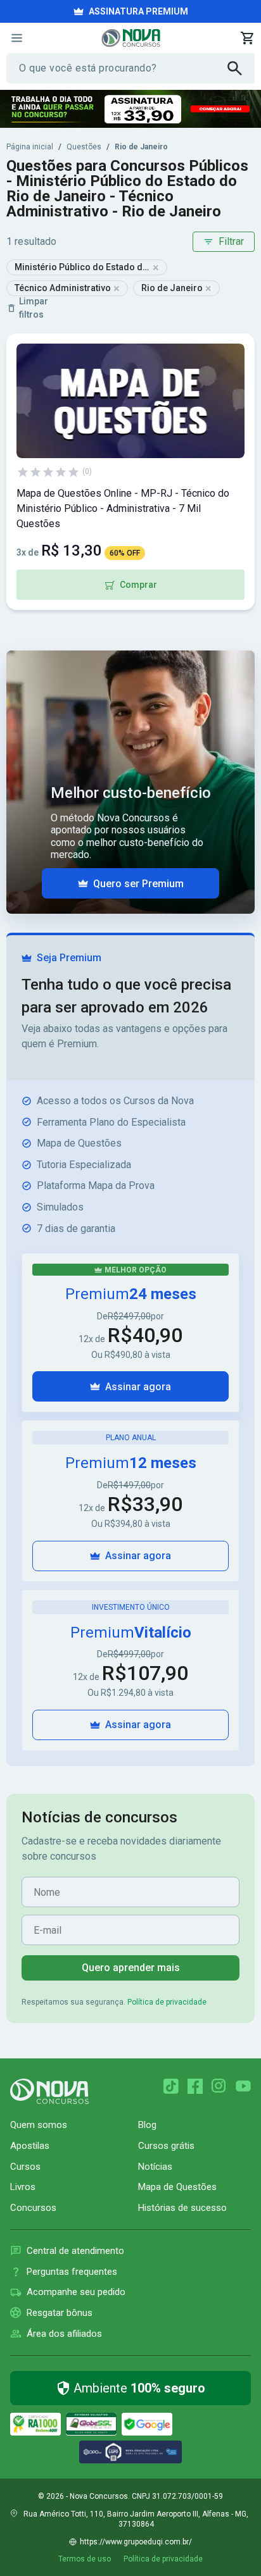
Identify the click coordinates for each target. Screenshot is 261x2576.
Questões (84, 147)
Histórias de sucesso (182, 2208)
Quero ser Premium (138, 884)
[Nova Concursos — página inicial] (131, 38)
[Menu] (16, 38)
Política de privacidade (167, 2002)
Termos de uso (85, 2559)
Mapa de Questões (177, 2187)
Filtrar (231, 241)
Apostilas (30, 2146)
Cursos (25, 2167)
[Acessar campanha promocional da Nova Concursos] (130, 109)
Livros (23, 2187)
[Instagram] (219, 2086)
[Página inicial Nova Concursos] (49, 2091)
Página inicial (30, 147)
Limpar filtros (34, 308)
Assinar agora (138, 1387)
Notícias (155, 2167)
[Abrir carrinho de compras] (247, 38)
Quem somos (39, 2125)
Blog (147, 2125)
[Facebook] (195, 2086)
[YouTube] (243, 2086)
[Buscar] (241, 68)
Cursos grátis (166, 2146)
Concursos (33, 2208)
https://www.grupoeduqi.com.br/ (136, 2542)
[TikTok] (171, 2086)
